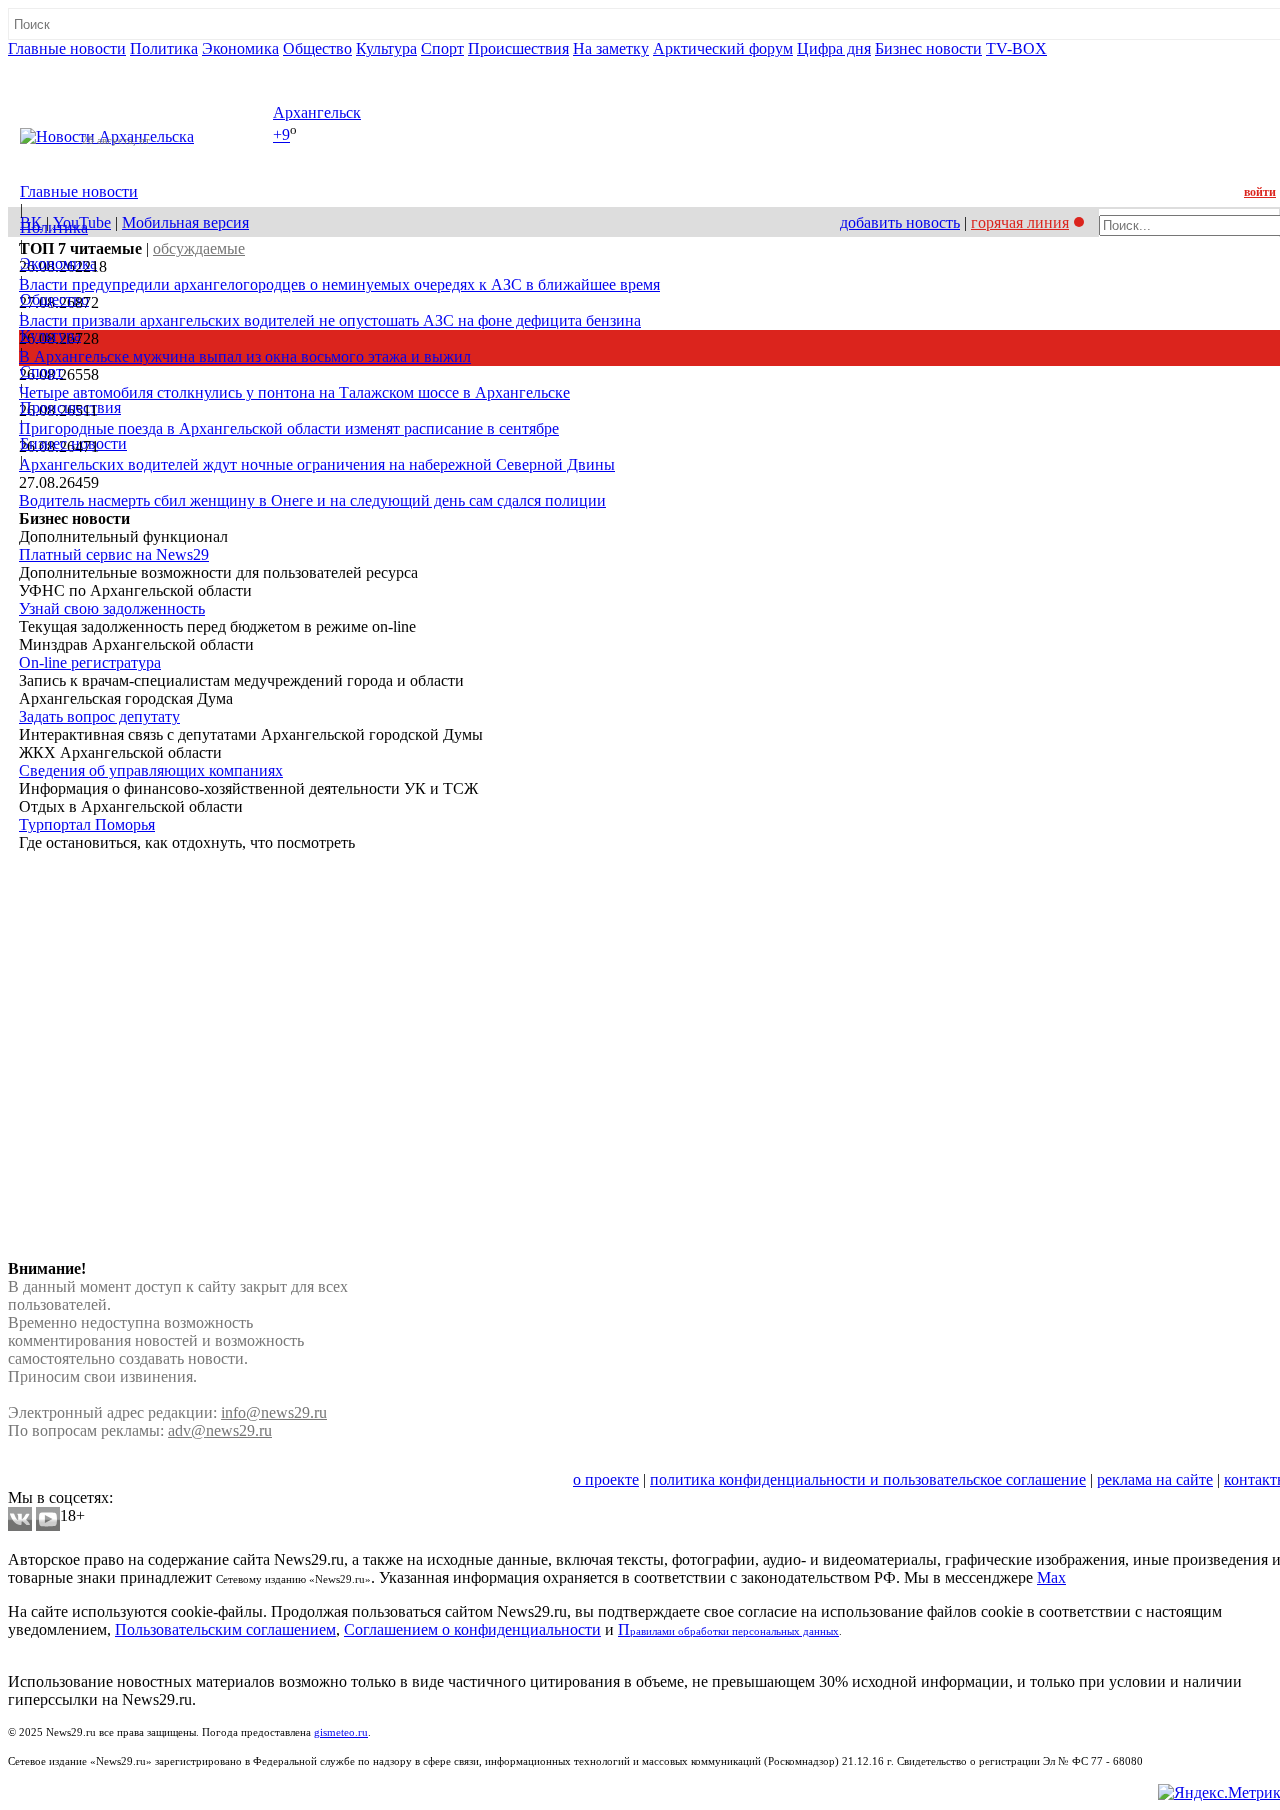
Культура (386, 48)
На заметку (611, 48)
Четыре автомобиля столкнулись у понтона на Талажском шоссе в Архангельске (294, 392)
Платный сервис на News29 (114, 554)
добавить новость (900, 222)
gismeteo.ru (341, 1732)
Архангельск (317, 112)
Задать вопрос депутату (99, 716)
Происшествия (518, 48)
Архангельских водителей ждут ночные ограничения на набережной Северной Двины (317, 464)
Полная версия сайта (84, 66)
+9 (281, 135)
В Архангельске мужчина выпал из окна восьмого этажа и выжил (245, 356)
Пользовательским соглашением (225, 1629)
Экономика (240, 48)
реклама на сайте (1155, 1479)
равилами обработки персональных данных (734, 1631)
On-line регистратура (90, 662)
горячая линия (1020, 222)
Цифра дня (834, 48)
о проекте (606, 1479)
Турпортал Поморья (87, 824)
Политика (164, 48)
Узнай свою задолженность (112, 608)
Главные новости (67, 48)
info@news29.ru (274, 1412)
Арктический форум (723, 48)
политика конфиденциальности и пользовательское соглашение (868, 1479)
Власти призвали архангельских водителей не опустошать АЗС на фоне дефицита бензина (330, 320)
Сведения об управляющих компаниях (151, 770)
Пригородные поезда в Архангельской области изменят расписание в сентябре (289, 428)
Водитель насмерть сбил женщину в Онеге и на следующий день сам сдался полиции (312, 500)
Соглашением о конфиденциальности (472, 1629)
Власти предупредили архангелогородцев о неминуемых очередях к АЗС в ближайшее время (339, 284)
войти (1260, 192)
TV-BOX (1016, 48)
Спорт (442, 48)
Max (1051, 1577)
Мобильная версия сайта (98, 1479)
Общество (317, 48)
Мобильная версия (185, 222)
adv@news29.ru (220, 1430)
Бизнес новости (928, 48)
